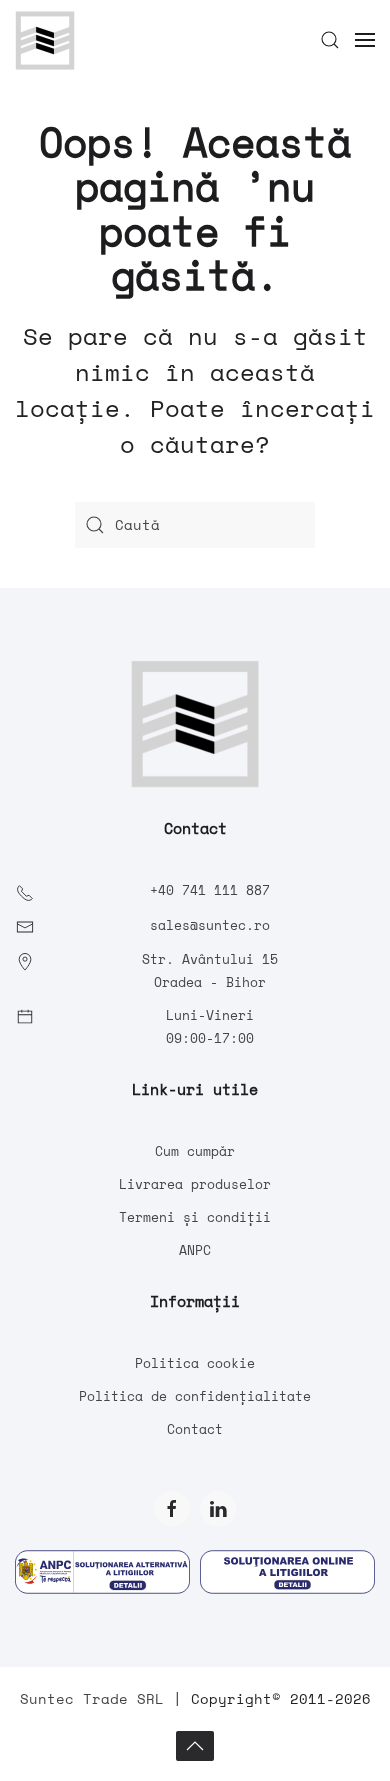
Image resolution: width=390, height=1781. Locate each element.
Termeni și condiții (195, 1217)
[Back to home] (45, 40)
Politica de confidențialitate (195, 1396)
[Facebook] (172, 1509)
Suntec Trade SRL (92, 1698)
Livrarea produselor (195, 1184)
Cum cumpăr (195, 1151)
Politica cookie (195, 1363)
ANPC (195, 1250)
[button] (330, 40)
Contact (195, 1429)
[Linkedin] (218, 1509)
